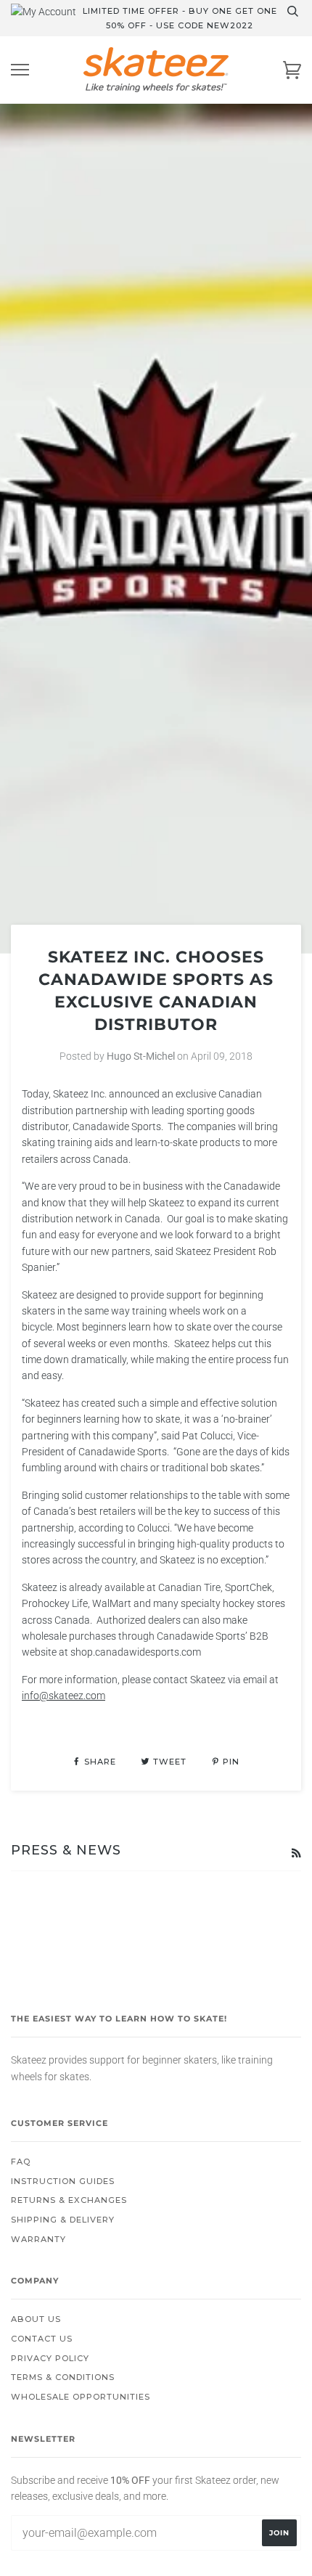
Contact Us (42, 2339)
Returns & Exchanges (69, 2200)
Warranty (38, 2239)
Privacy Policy (50, 2358)
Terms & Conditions (63, 2377)
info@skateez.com (63, 1696)
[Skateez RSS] (296, 1853)
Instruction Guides (63, 2181)
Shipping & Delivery (63, 2220)
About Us (36, 2319)
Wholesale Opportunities (81, 2397)
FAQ (21, 2162)
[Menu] (20, 70)
